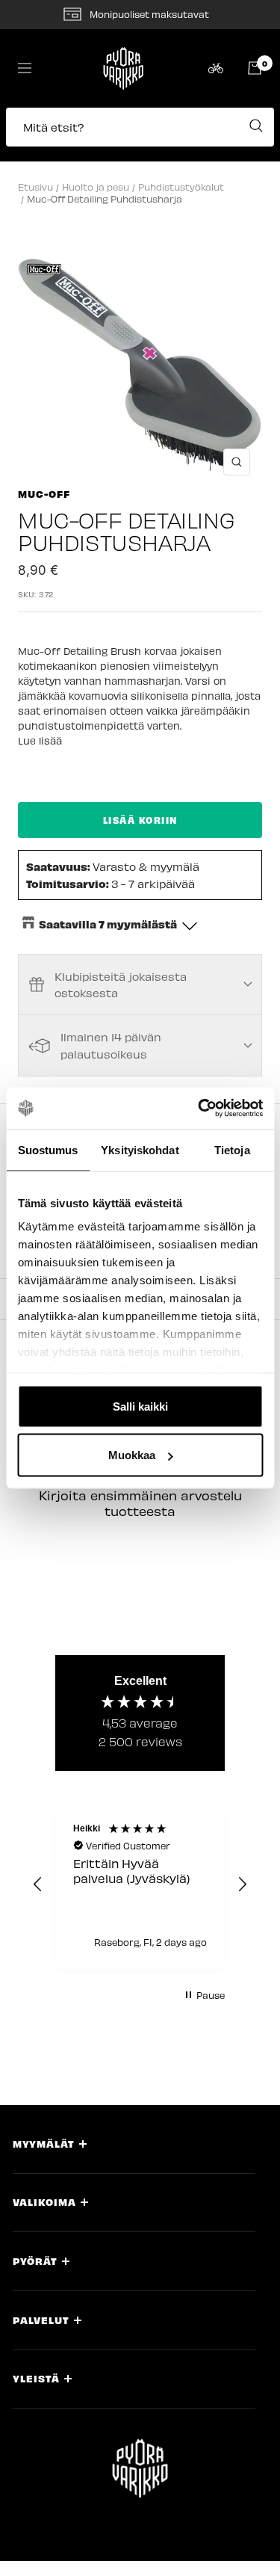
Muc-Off (44, 494)
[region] (140, 1885)
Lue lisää (40, 740)
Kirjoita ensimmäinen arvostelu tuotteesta (140, 1503)
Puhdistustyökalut (181, 187)
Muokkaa (132, 1455)
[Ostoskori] (255, 68)
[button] (140, 135)
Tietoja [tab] (232, 1149)
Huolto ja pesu (96, 187)
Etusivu (35, 187)
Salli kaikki (140, 1406)
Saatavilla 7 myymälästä (108, 924)
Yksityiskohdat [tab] (140, 1149)
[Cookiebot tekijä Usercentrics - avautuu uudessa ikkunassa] (199, 1109)
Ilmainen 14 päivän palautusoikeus (111, 1045)
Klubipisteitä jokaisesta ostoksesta (121, 985)
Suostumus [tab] (48, 1149)
